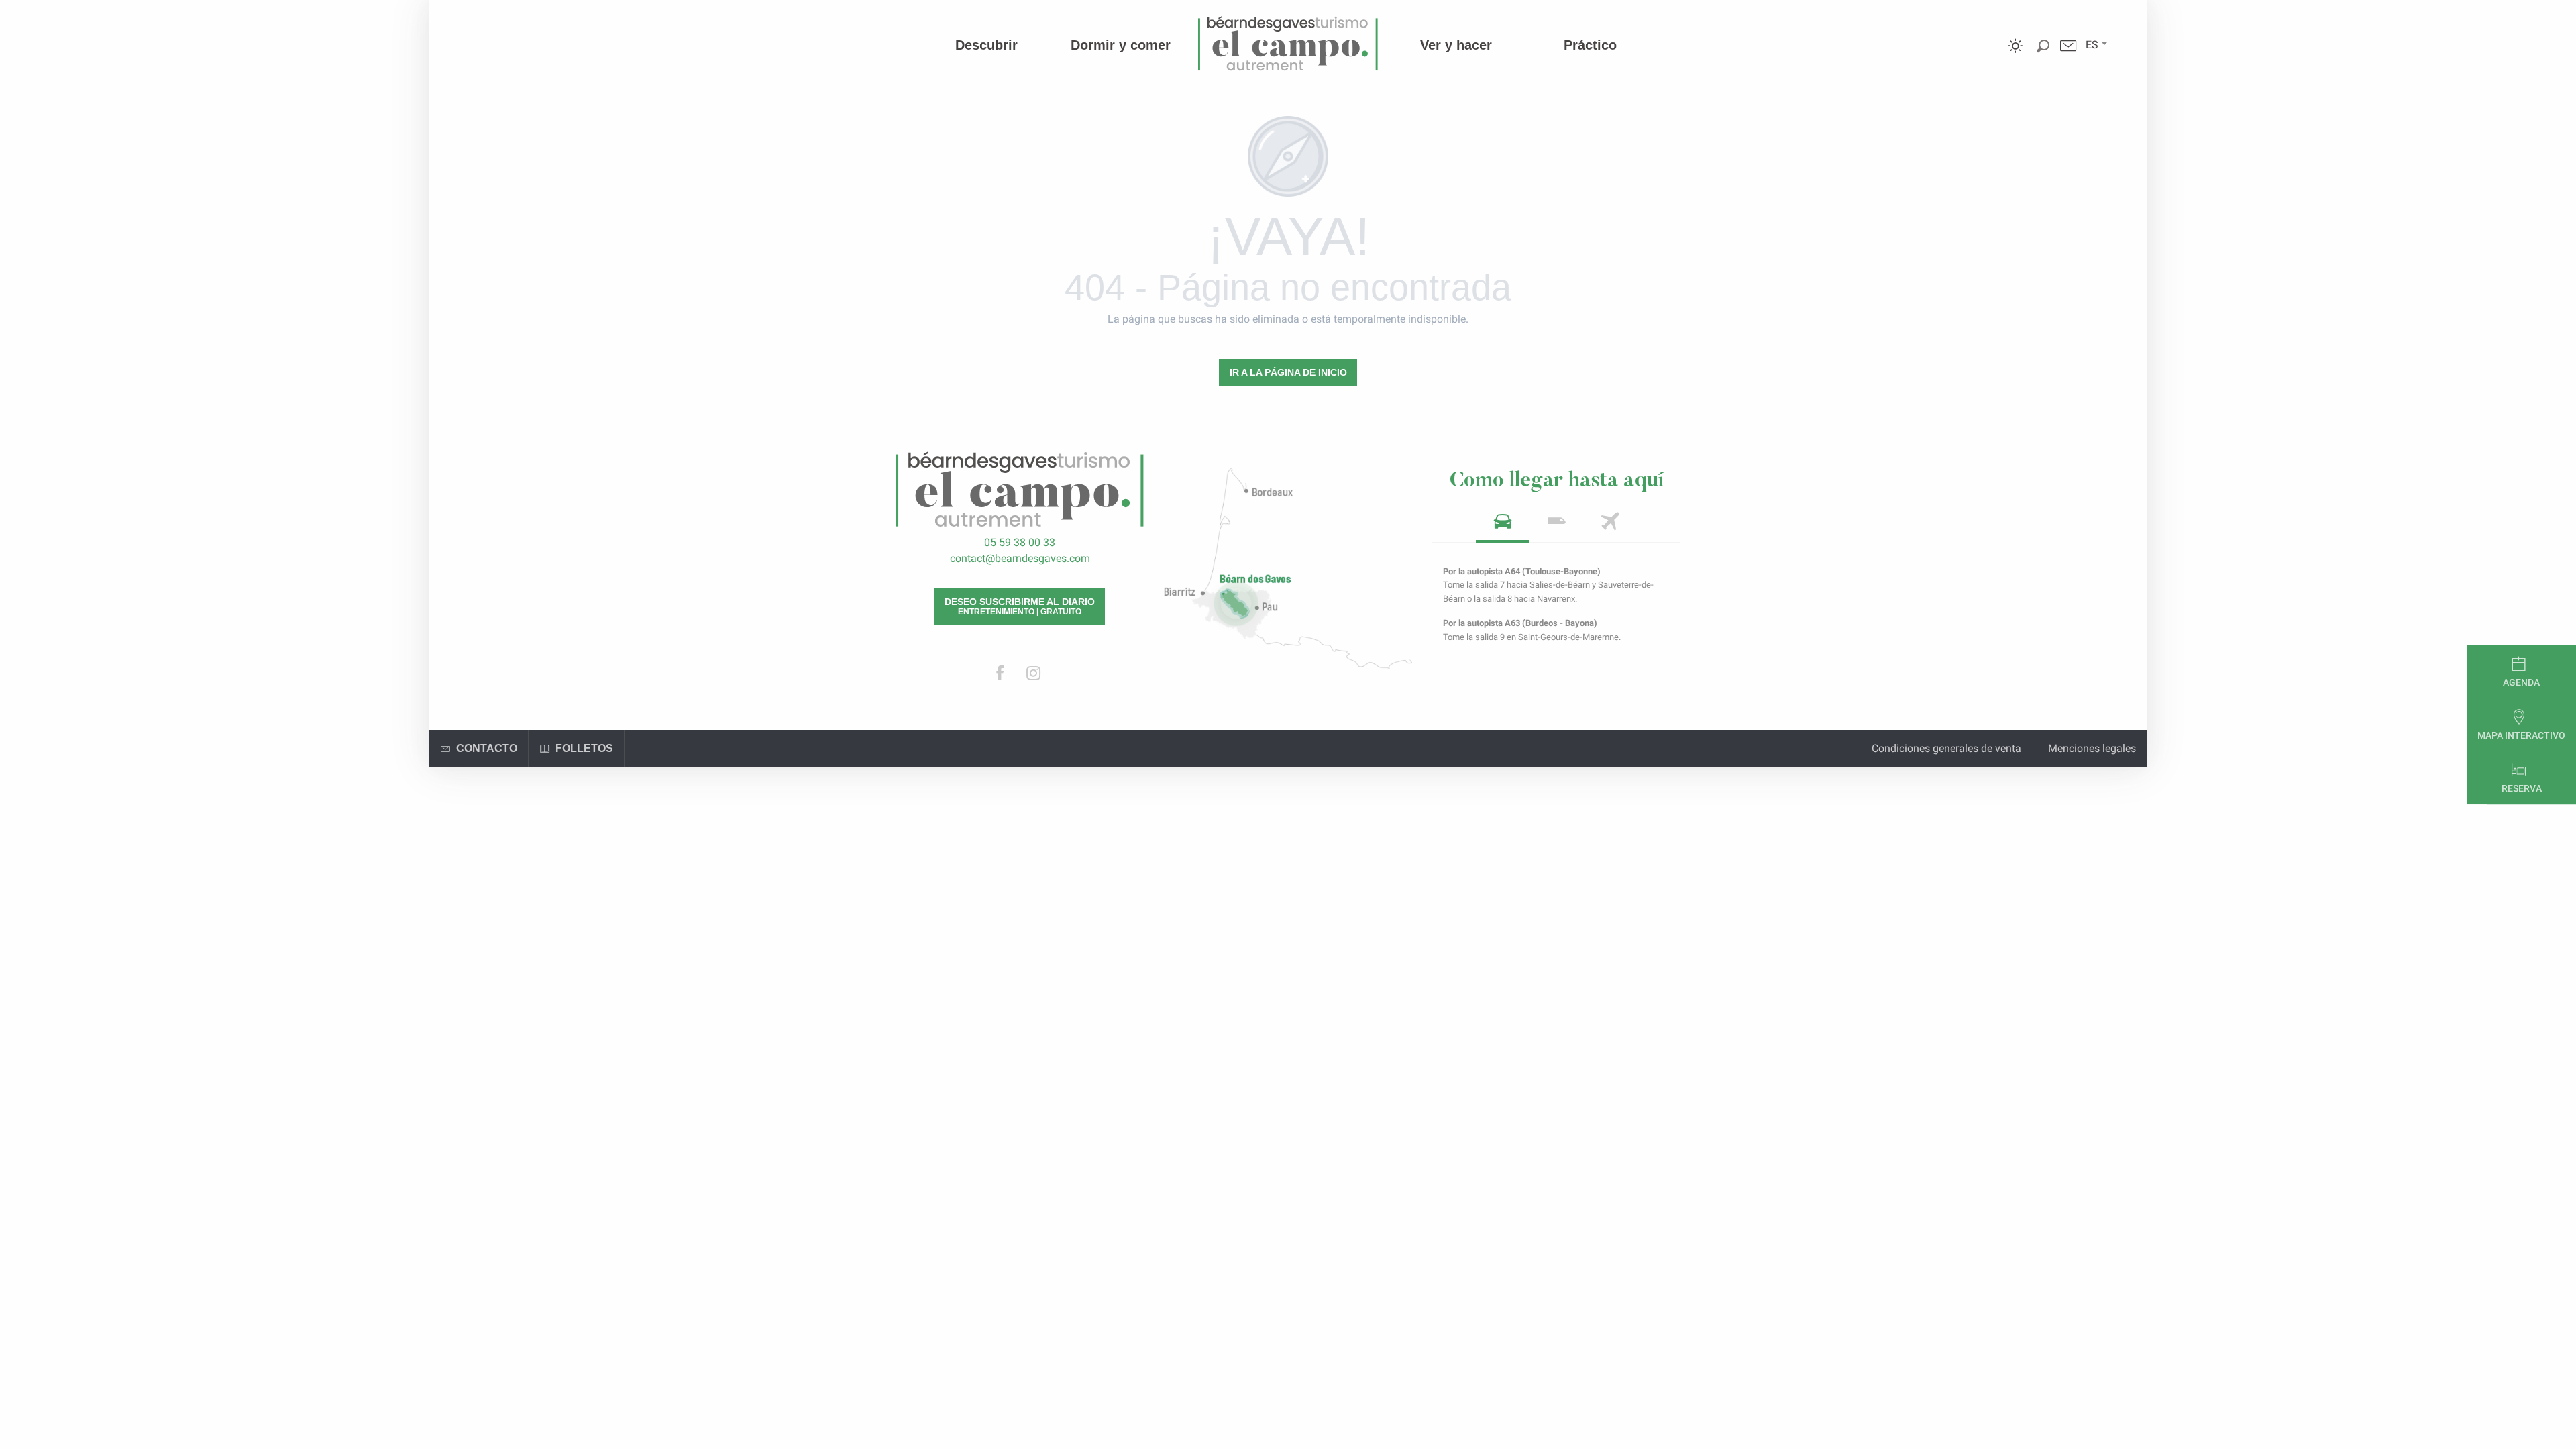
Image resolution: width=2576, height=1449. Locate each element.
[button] (2092, 45)
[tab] (1503, 526)
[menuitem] (986, 45)
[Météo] (2016, 55)
